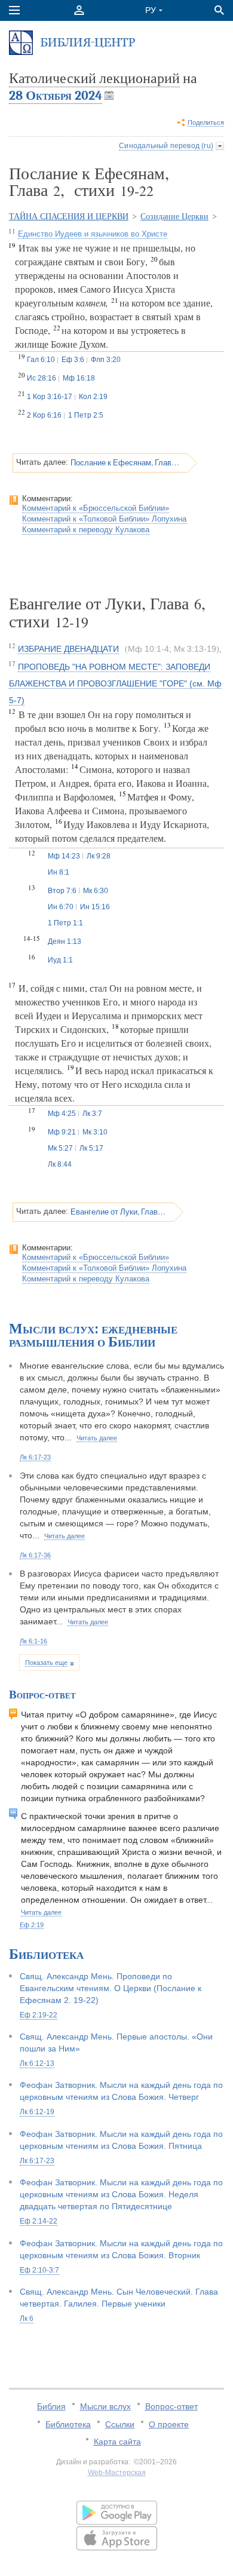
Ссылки (120, 2424)
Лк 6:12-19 (37, 2112)
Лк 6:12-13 (37, 2063)
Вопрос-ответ (171, 2406)
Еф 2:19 (32, 1925)
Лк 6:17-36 (35, 1555)
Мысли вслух (105, 2406)
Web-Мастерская (117, 2473)
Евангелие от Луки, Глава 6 (118, 1212)
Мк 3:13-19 (195, 649)
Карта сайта (117, 2442)
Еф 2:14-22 (39, 2221)
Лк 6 (27, 2319)
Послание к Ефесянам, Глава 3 (125, 462)
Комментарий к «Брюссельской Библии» (96, 508)
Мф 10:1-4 (148, 649)
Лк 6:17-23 (35, 1457)
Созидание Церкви (174, 217)
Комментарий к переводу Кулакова (86, 530)
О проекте (169, 2424)
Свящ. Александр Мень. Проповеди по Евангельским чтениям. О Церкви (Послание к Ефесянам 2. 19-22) (111, 1988)
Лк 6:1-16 (33, 1641)
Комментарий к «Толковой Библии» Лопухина (104, 519)
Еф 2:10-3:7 (39, 2270)
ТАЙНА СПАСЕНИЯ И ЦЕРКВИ (69, 217)
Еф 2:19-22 (39, 2015)
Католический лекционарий (94, 78)
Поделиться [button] (206, 122)
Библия (51, 2406)
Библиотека (68, 2424)
